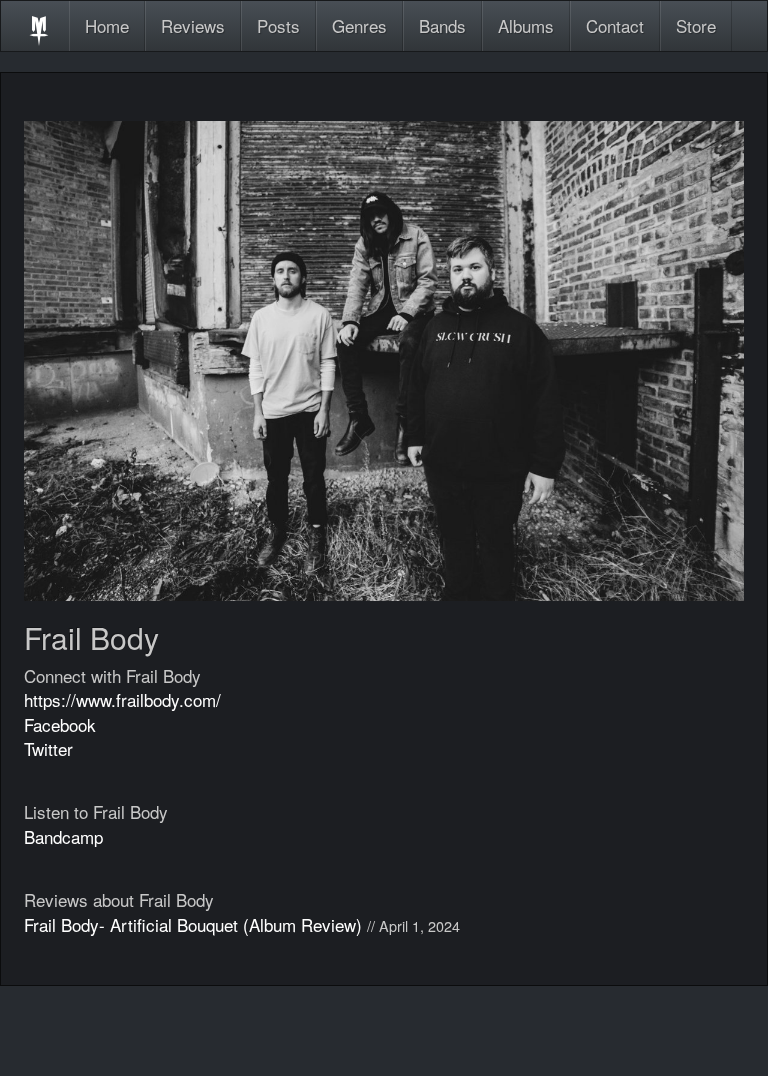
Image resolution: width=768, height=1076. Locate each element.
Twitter (48, 748)
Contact (615, 25)
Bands (442, 25)
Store (696, 25)
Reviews (193, 25)
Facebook (60, 724)
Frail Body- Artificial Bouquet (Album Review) (193, 924)
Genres (359, 25)
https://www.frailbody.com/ (122, 699)
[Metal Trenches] (39, 26)
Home (107, 25)
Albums (526, 25)
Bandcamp (63, 836)
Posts (278, 25)
